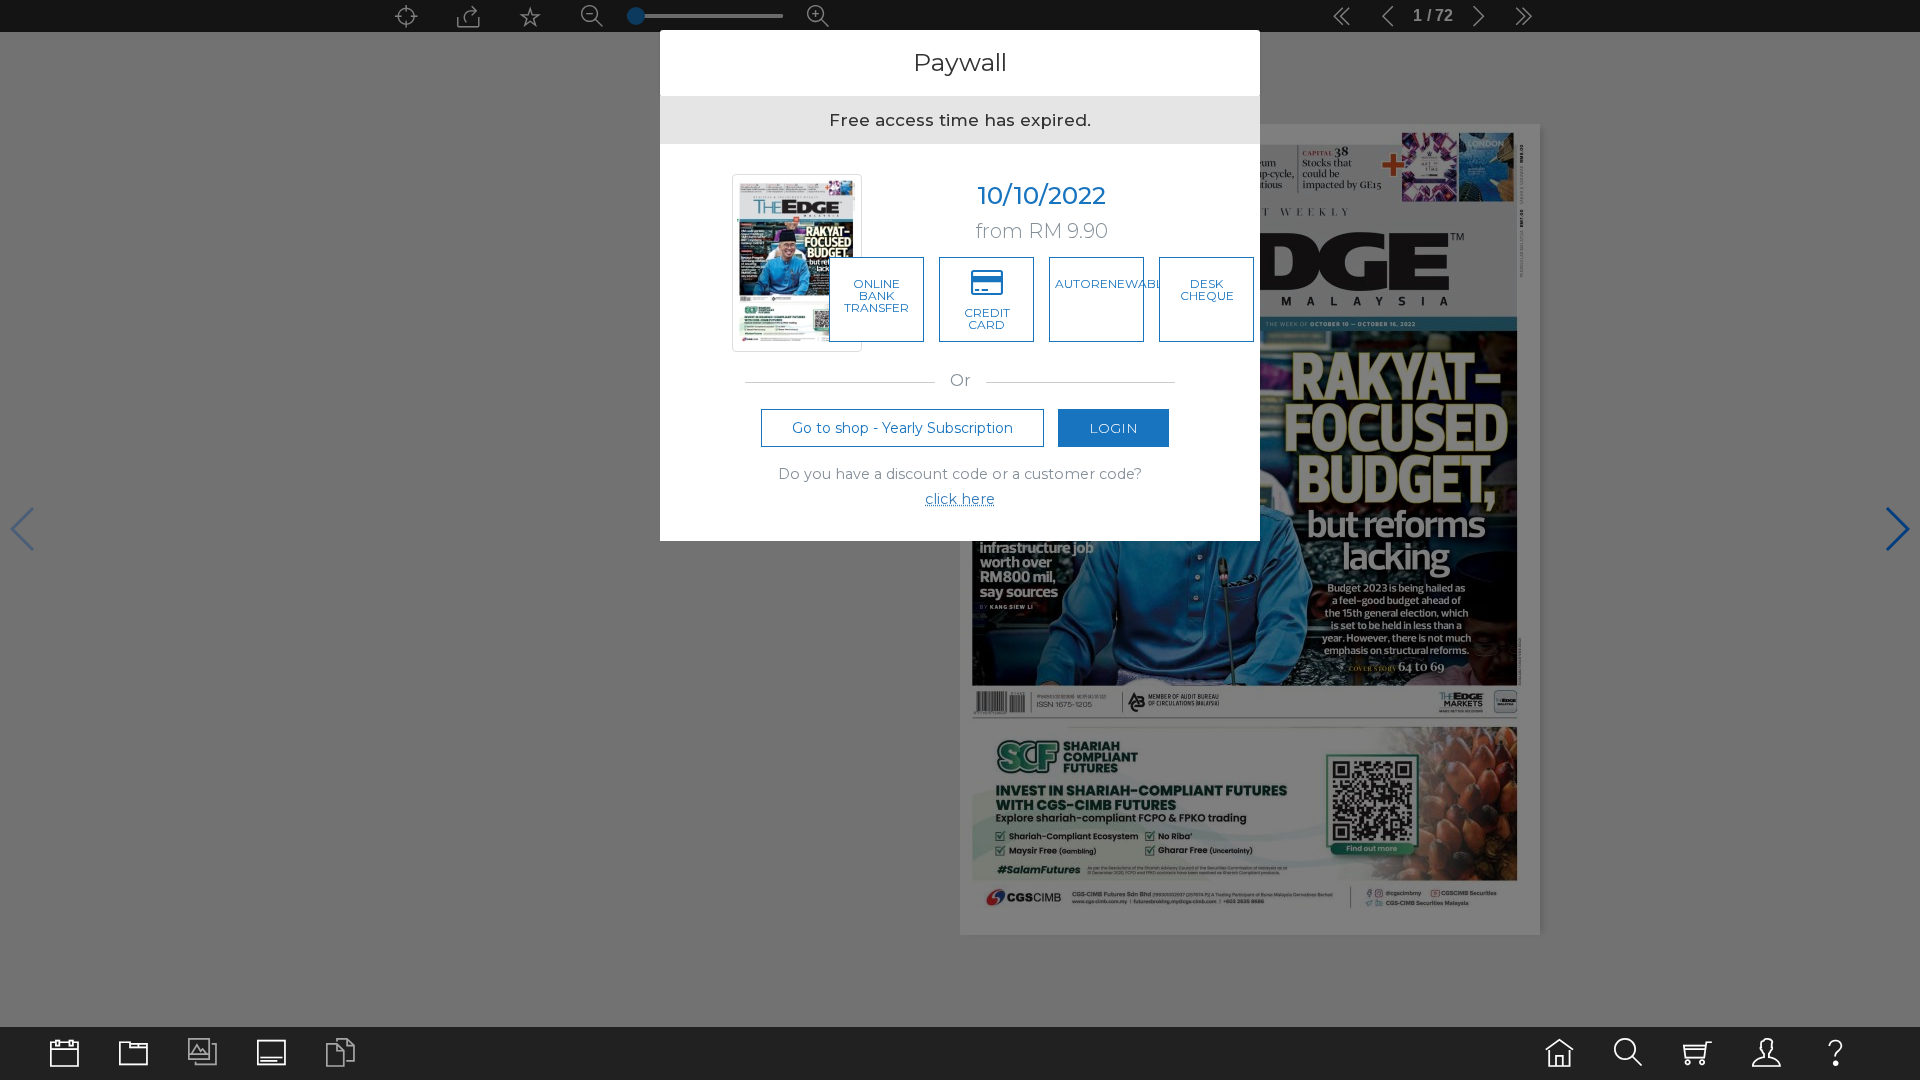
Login (1113, 428)
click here (960, 499)
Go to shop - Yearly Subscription (902, 428)
